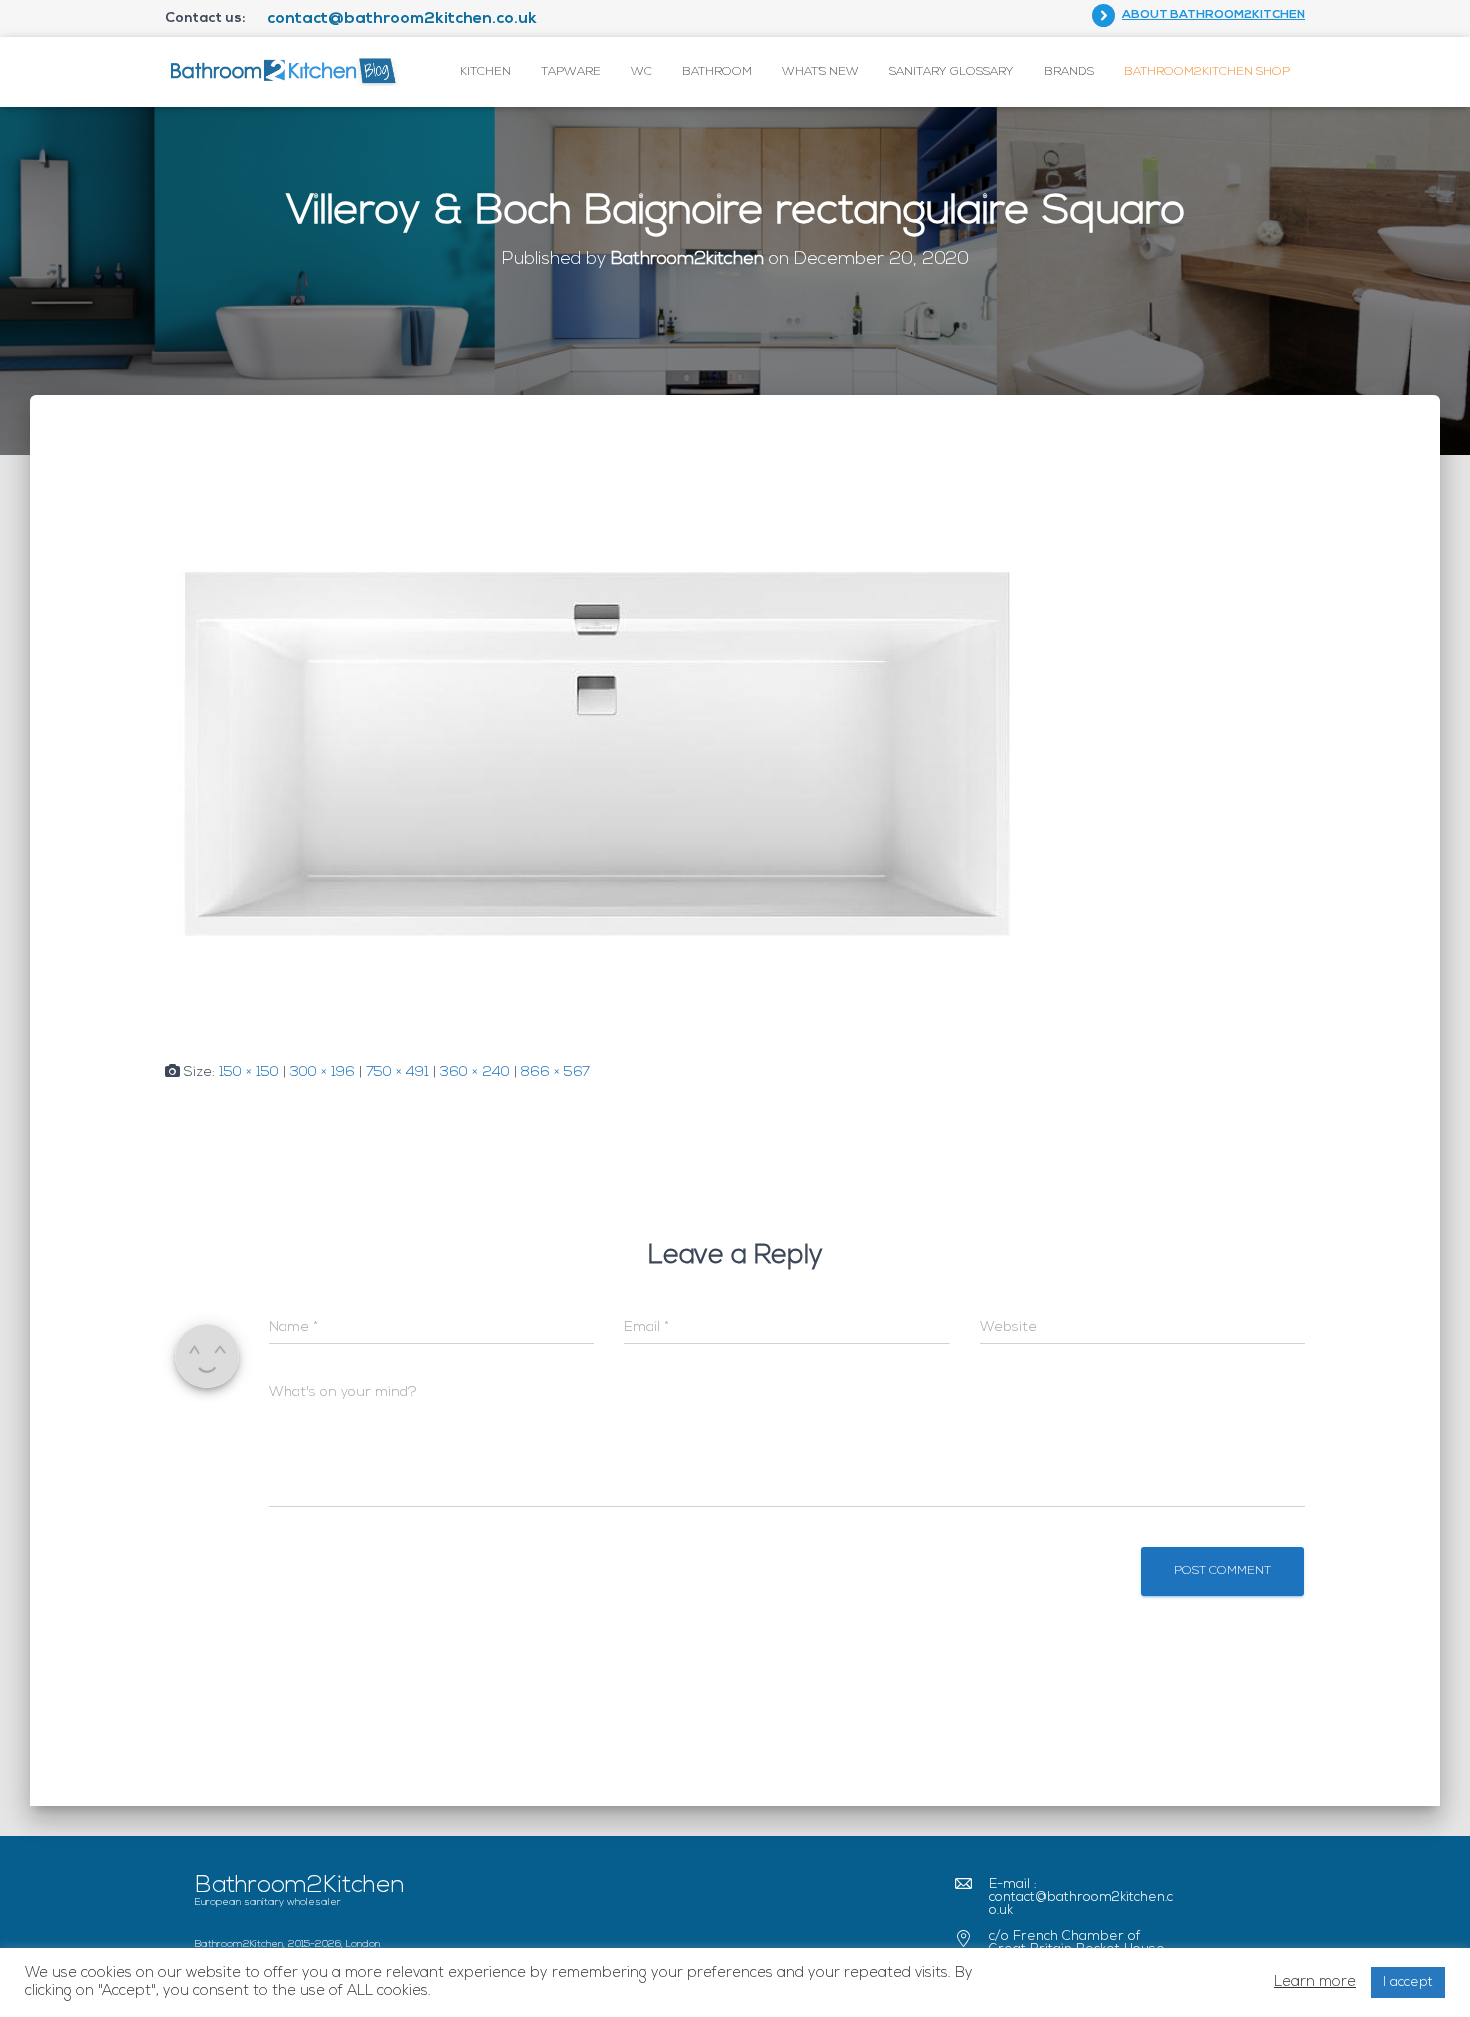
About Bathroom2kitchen (1213, 15)
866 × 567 (555, 1072)
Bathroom (717, 72)
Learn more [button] (1315, 1982)
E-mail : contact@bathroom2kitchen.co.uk (1081, 1897)
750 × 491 (397, 1072)
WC (641, 72)
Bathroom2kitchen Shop (1207, 72)
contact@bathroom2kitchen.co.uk (402, 19)
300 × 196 (322, 1072)
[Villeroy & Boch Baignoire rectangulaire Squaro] (598, 748)
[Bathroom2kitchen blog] (282, 71)
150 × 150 (249, 1072)
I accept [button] (1408, 1982)
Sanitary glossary (951, 72)
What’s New (820, 72)
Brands (1069, 72)
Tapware (571, 72)
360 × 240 (475, 1072)
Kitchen (485, 72)
